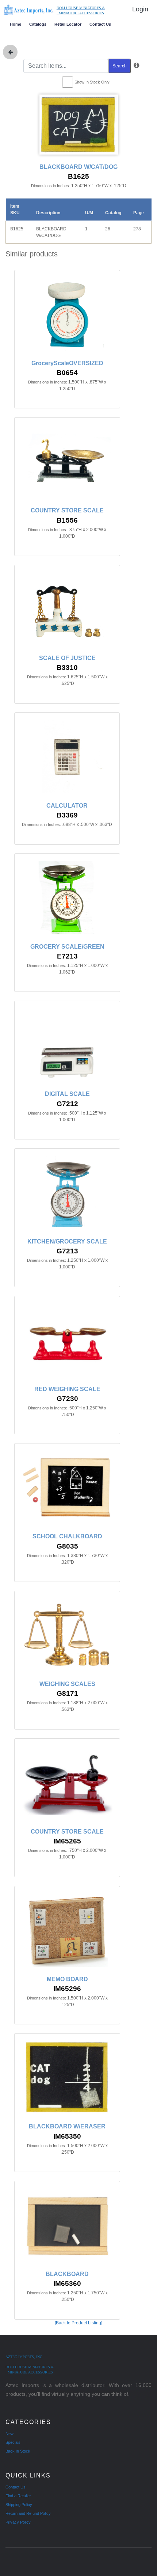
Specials (13, 2442)
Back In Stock (18, 2451)
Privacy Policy (18, 2522)
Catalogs (38, 24)
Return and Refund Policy (28, 2513)
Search (120, 66)
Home (16, 24)
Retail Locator (68, 24)
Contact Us (100, 24)
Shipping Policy (19, 2505)
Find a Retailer (18, 2496)
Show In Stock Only (92, 82)
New (9, 2434)
